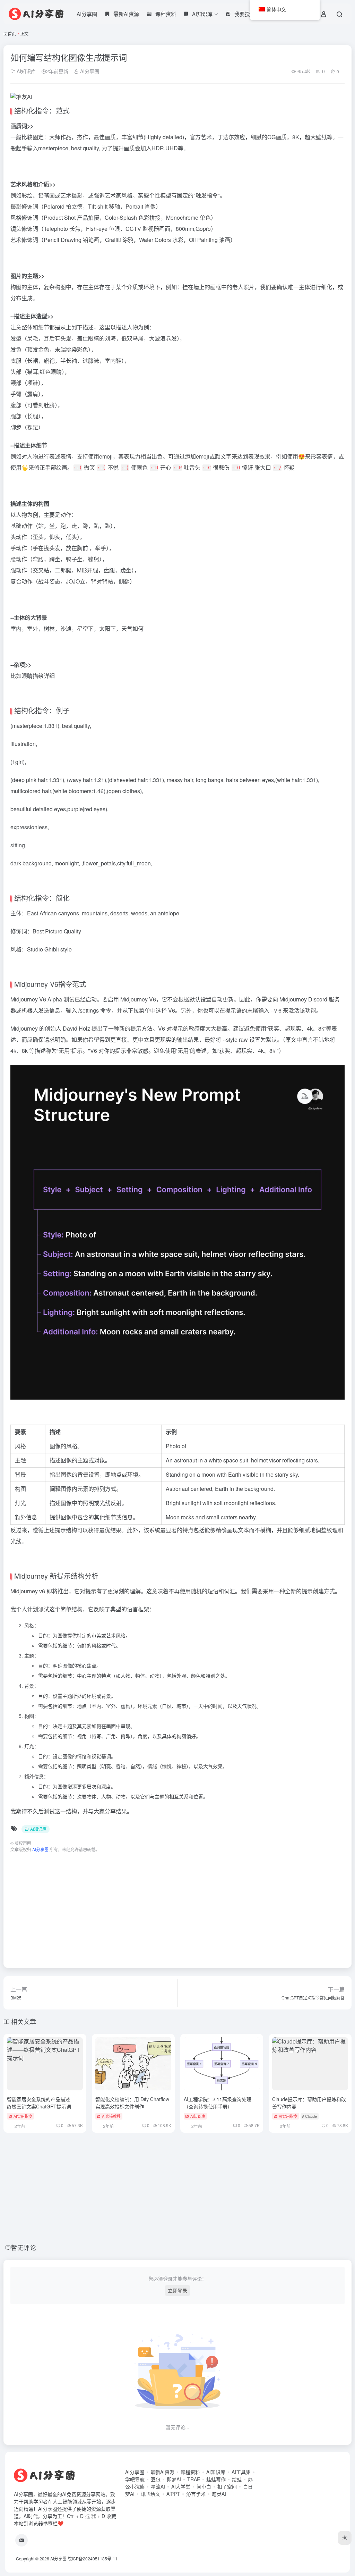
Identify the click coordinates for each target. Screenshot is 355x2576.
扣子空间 (227, 2486)
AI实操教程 (111, 2116)
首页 (12, 33)
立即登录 (177, 2290)
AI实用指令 (23, 2116)
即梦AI (174, 2479)
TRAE (194, 2479)
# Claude (309, 2116)
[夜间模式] (345, 2538)
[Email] (21, 2540)
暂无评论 (24, 2247)
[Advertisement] (177, 1907)
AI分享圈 (87, 14)
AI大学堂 (181, 2486)
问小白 (204, 2486)
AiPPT (173, 2494)
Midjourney (24, 999)
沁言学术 (196, 2494)
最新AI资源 (162, 2472)
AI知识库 (25, 71)
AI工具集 (241, 2472)
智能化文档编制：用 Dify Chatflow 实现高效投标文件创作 (132, 2103)
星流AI (158, 2486)
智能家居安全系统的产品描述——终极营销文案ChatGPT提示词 (43, 2103)
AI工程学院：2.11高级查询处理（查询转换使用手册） (218, 2103)
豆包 (156, 2479)
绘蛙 (237, 2479)
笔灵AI (219, 2494)
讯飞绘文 (150, 2494)
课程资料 (190, 2472)
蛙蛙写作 (216, 2479)
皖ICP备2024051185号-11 (93, 2558)
